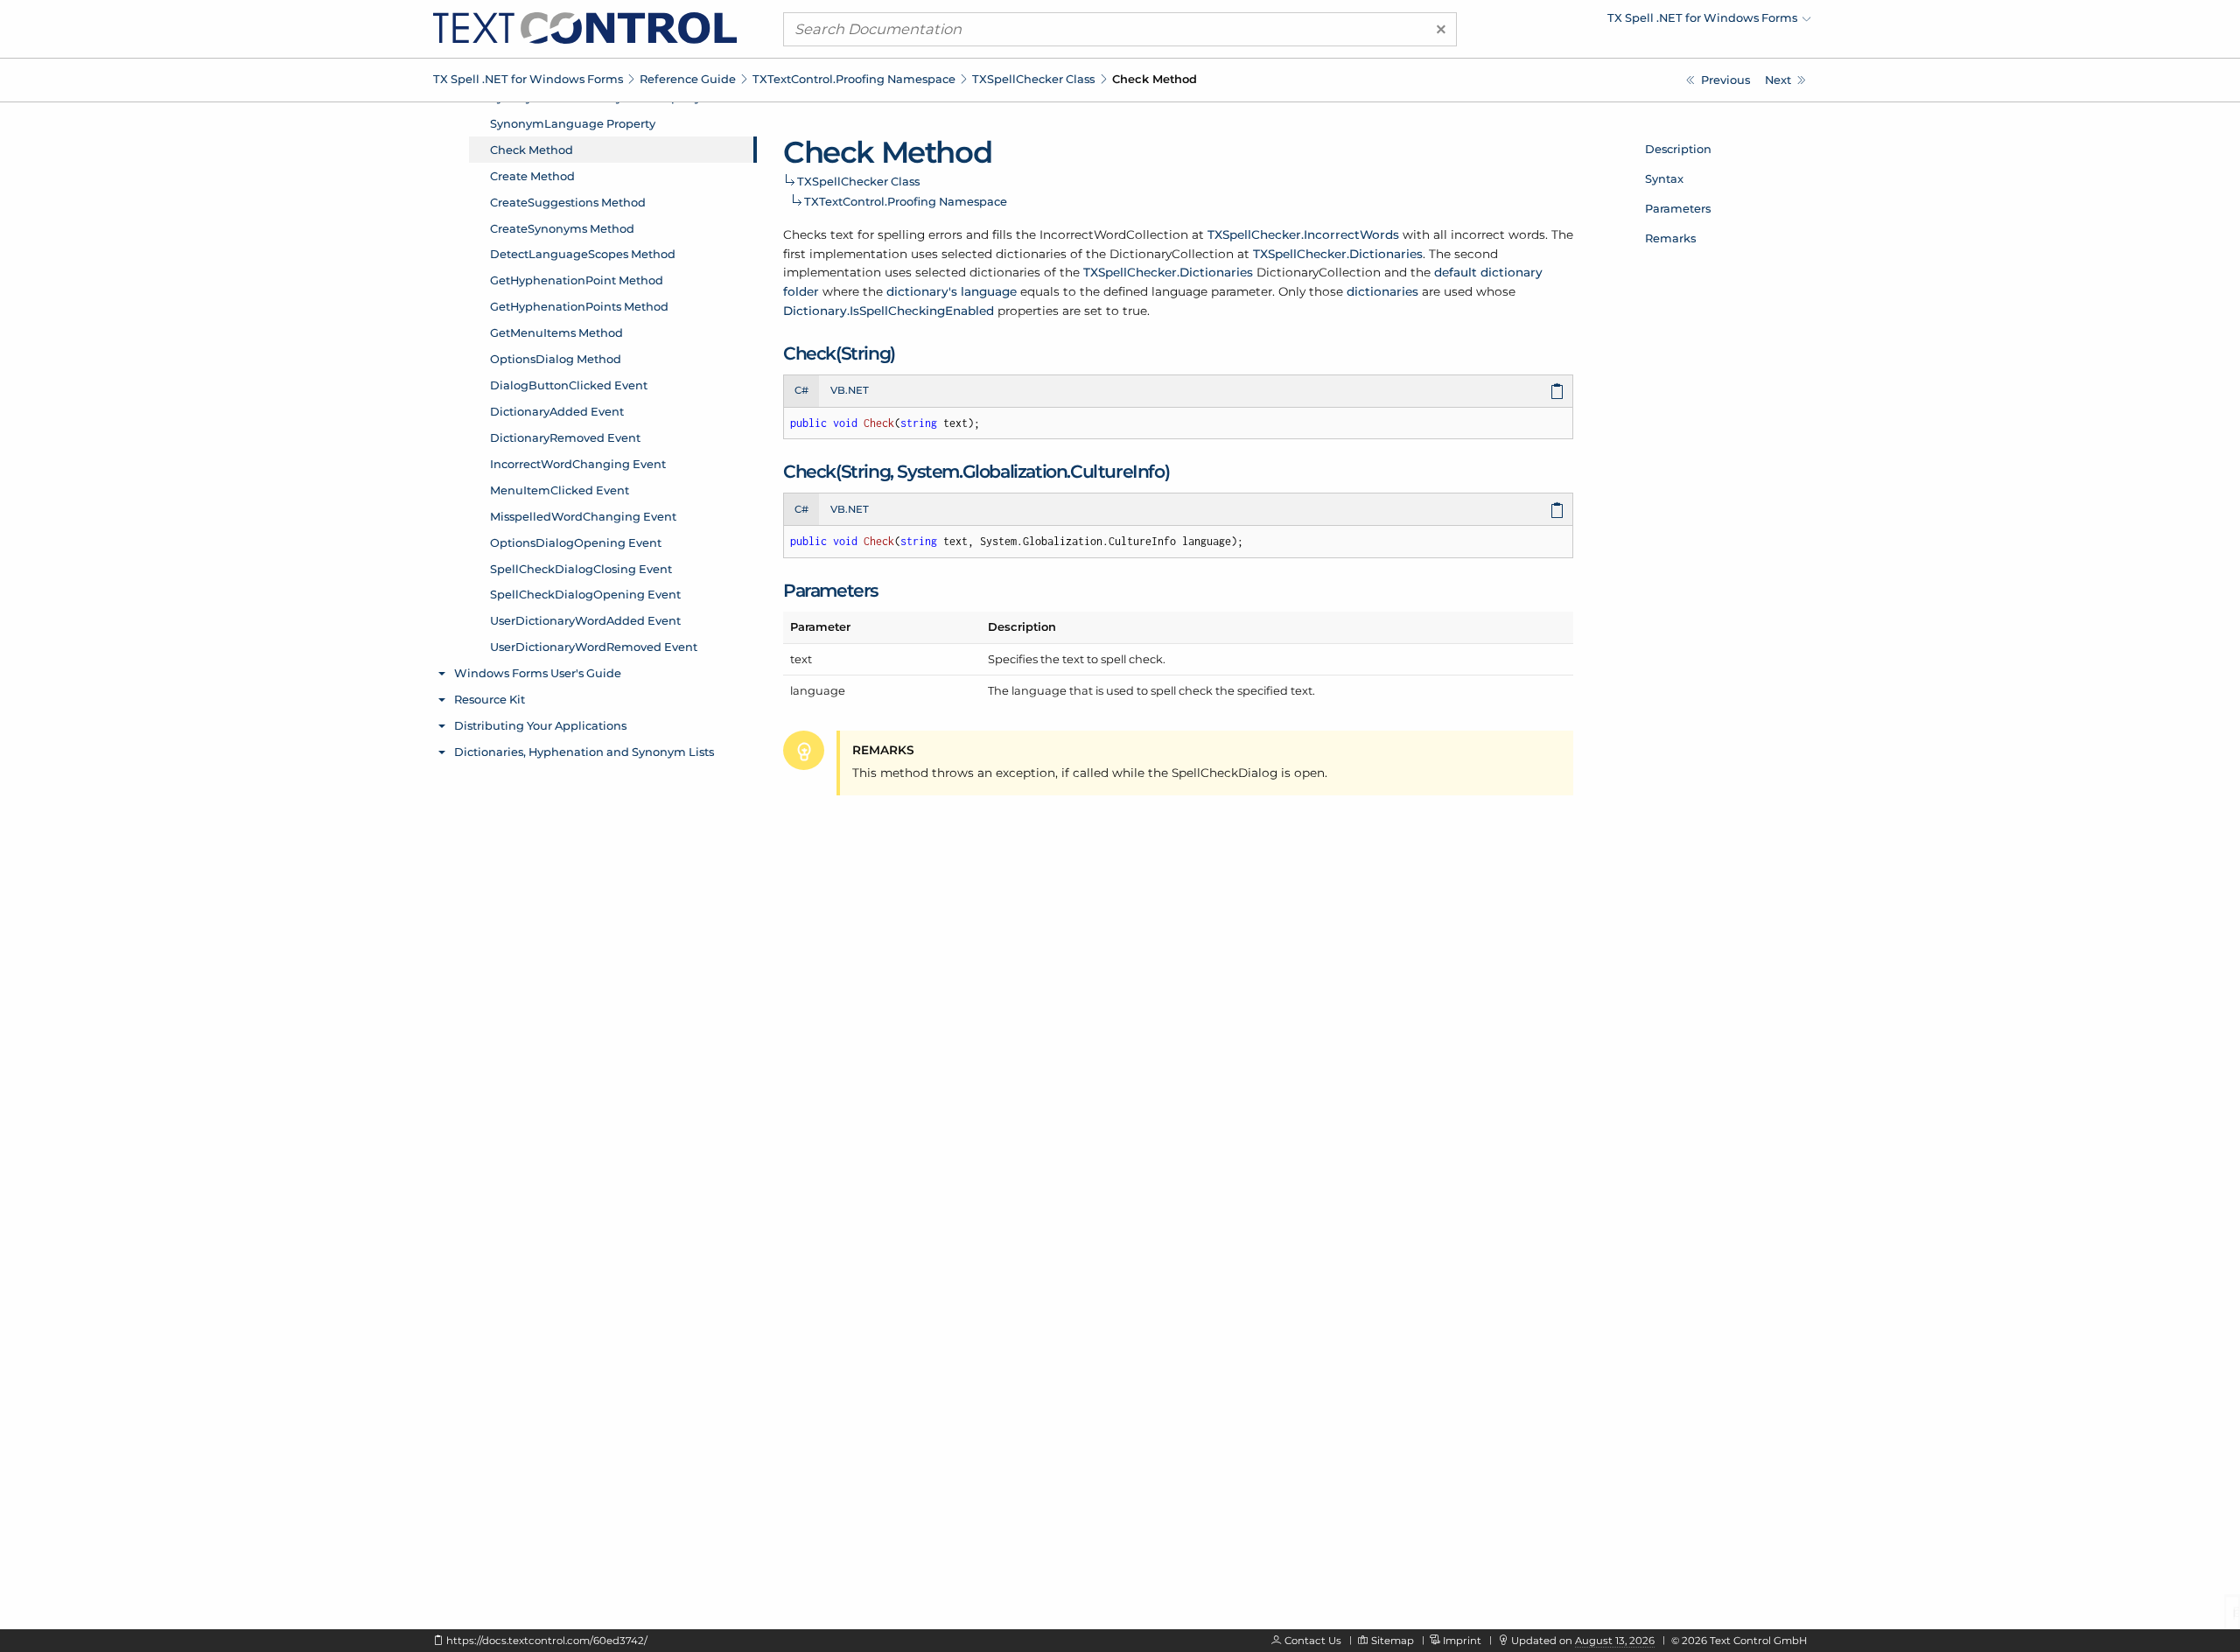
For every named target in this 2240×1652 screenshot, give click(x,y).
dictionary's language (952, 291)
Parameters (1678, 208)
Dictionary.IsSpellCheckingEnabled (889, 311)
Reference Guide (688, 79)
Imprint (1462, 1641)
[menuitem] (1658, 22)
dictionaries (1382, 291)
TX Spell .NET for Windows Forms (528, 79)
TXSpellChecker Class (1033, 79)
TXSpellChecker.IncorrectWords (1303, 234)
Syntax (1664, 178)
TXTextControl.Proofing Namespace (854, 79)
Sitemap (1393, 1641)
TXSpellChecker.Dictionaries (1338, 254)
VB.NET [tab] (850, 390)
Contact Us (1313, 1641)
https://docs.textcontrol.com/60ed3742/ (547, 1641)
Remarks (1670, 238)
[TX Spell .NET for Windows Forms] (585, 27)
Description (1678, 149)
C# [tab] (801, 390)
